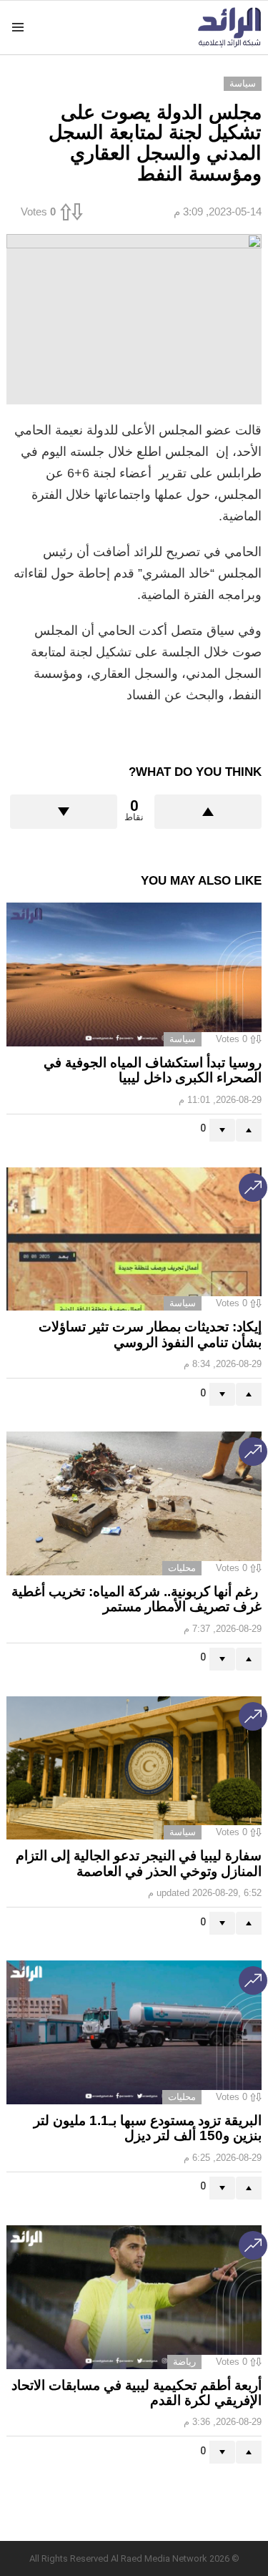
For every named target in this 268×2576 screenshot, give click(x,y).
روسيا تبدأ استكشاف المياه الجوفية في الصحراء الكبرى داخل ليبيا (153, 1070)
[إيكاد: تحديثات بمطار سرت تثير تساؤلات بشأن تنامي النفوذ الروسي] (134, 1239)
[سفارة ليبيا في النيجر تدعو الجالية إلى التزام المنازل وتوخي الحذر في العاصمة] (134, 1768)
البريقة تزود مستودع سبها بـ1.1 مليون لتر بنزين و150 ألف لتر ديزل (148, 2128)
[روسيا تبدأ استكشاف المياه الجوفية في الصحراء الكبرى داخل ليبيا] (134, 974)
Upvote (208, 812)
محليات (182, 1568)
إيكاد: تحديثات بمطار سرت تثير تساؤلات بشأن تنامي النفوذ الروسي (150, 1334)
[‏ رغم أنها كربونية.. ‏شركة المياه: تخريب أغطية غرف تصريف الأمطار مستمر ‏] (134, 1503)
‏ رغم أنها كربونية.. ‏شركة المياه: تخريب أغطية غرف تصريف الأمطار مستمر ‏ (137, 1599)
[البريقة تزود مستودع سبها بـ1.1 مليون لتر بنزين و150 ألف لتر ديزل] (134, 2032)
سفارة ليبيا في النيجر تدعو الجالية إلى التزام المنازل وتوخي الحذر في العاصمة (139, 1863)
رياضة (184, 2362)
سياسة (183, 1039)
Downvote (64, 812)
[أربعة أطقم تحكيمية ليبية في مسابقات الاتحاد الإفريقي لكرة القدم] (134, 2297)
